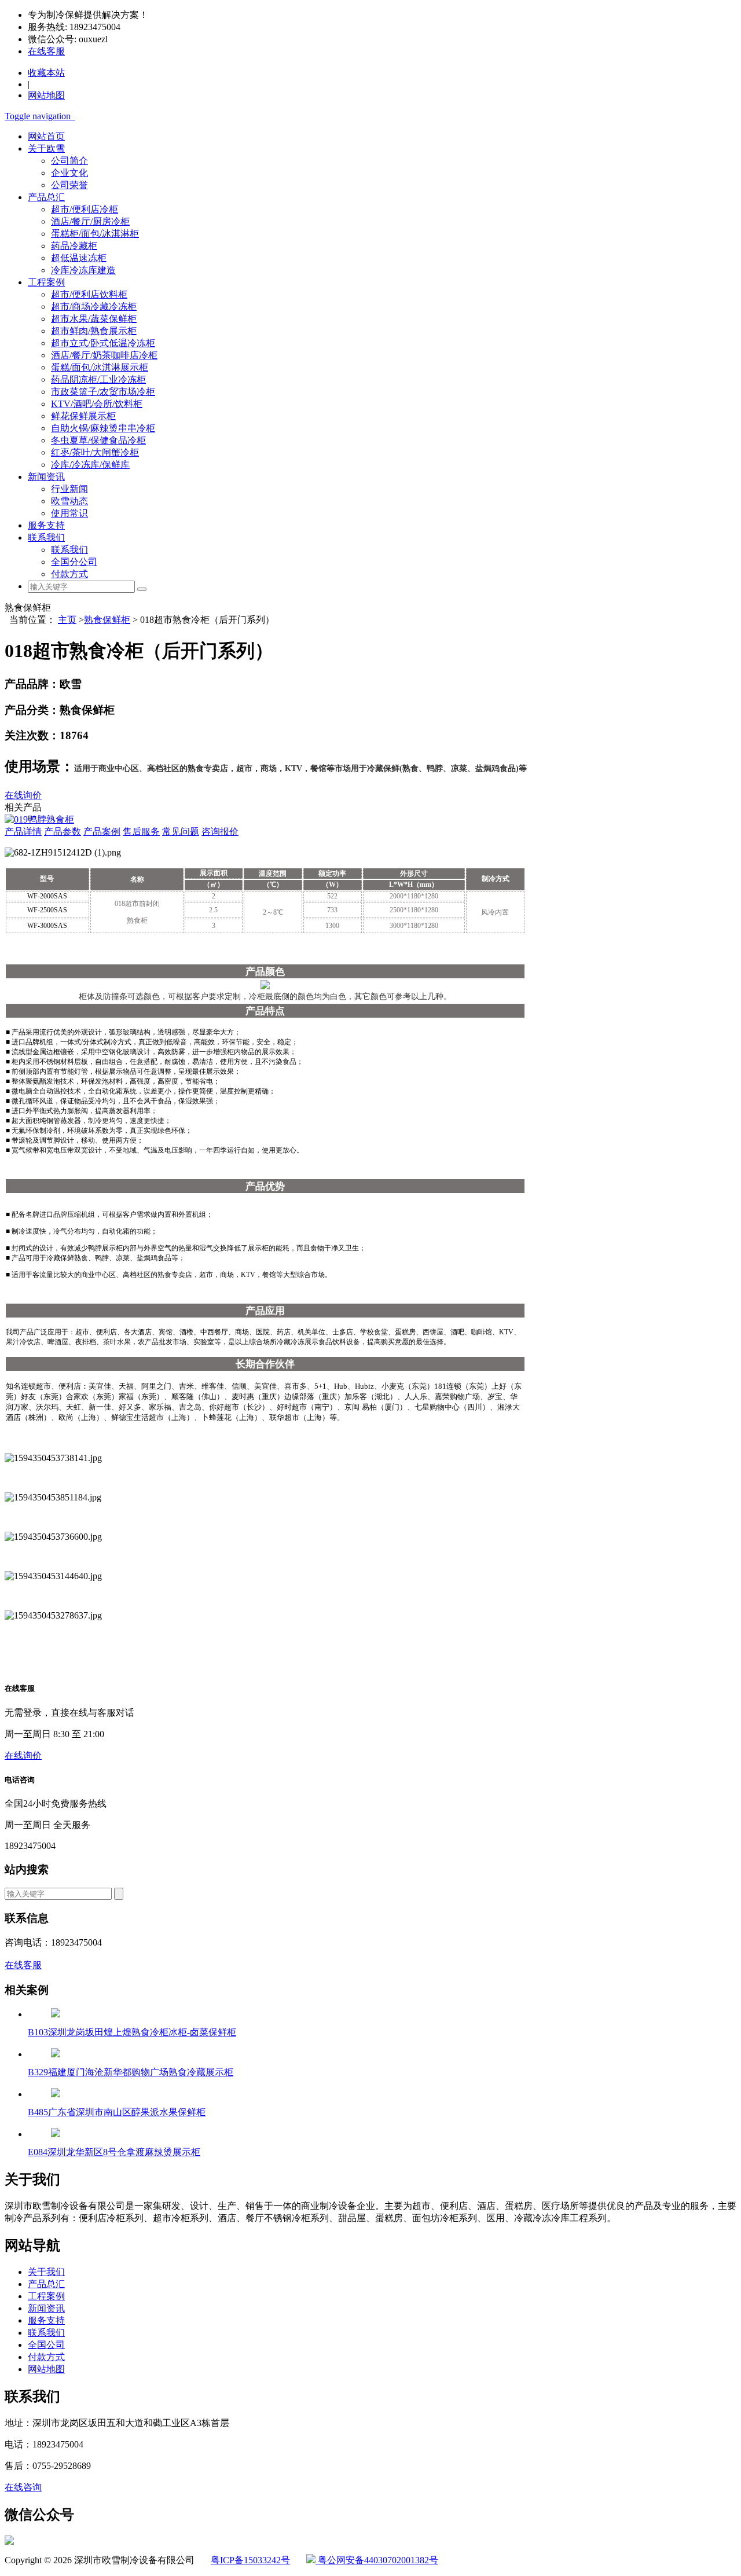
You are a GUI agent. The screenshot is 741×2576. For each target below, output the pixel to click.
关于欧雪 (46, 148)
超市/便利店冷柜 (85, 209)
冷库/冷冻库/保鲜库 (90, 465)
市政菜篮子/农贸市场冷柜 (103, 392)
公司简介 (69, 161)
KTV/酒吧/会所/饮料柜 (97, 404)
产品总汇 (46, 197)
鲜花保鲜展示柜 (83, 416)
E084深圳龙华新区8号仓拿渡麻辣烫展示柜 (114, 2152)
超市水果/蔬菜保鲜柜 (94, 319)
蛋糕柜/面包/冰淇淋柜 (95, 234)
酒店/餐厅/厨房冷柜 (90, 221)
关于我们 (46, 2272)
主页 (67, 620)
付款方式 (69, 574)
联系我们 (46, 537)
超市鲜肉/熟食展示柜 (94, 331)
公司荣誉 (69, 185)
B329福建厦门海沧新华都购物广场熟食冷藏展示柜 (131, 2072)
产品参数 (63, 832)
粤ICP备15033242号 (250, 2560)
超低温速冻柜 (79, 258)
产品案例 (102, 832)
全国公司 (46, 2345)
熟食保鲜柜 (107, 620)
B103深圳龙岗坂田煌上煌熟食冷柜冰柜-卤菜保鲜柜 (132, 2032)
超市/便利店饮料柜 (89, 294)
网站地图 (46, 2369)
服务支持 (46, 525)
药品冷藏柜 (74, 246)
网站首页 (46, 136)
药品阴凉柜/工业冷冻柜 (98, 379)
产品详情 (23, 832)
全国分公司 (74, 562)
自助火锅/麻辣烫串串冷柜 (103, 428)
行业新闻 (69, 489)
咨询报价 (220, 832)
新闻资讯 (46, 477)
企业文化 (69, 173)
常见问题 (181, 832)
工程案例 (46, 282)
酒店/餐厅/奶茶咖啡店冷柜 (104, 355)
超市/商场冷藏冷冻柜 (94, 307)
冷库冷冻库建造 (83, 270)
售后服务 (141, 832)
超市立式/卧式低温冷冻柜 (103, 343)
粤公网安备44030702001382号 (377, 2560)
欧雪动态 (69, 501)
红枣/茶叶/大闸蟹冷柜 (95, 452)
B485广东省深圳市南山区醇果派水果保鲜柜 (117, 2112)
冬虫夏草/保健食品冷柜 (98, 440)
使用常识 (69, 513)
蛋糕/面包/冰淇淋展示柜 (100, 367)
